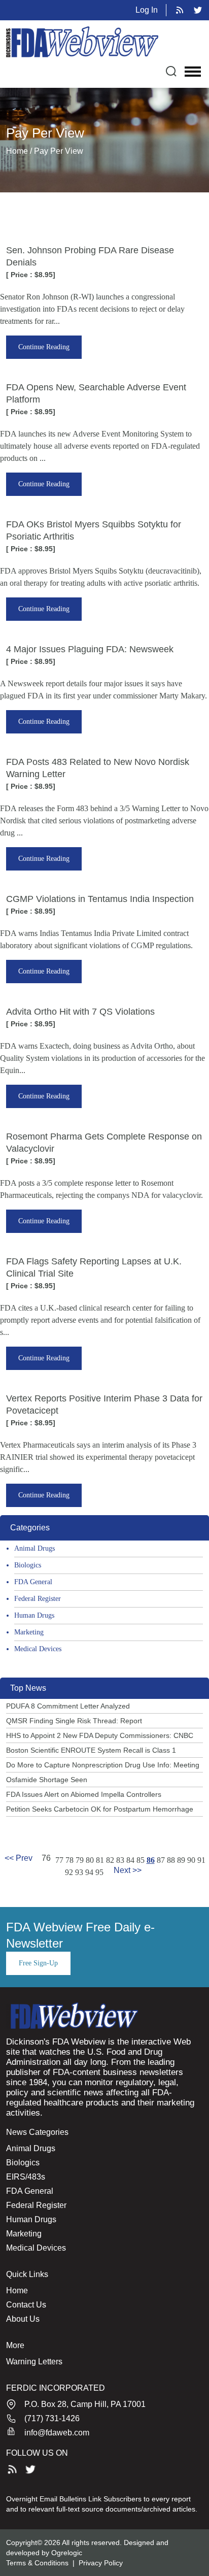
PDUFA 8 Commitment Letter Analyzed (68, 1706)
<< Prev (19, 1858)
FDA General (33, 1582)
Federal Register (38, 1599)
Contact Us (26, 2305)
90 (191, 1860)
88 (171, 1860)
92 (69, 1872)
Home (17, 2290)
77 (59, 1860)
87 (161, 1860)
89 (181, 1860)
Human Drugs (34, 1615)
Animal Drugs (34, 1548)
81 (100, 1860)
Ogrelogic (67, 2553)
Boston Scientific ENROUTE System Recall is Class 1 (91, 1750)
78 (69, 1860)
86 (151, 1860)
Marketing (29, 1632)
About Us (23, 2319)
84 (130, 1860)
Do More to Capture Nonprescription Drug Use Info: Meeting (103, 1765)
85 (141, 1860)
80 (90, 1860)
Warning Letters (34, 2362)
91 (201, 1860)
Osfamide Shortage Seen (47, 1780)
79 (80, 1860)
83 (120, 1860)
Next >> (128, 1870)
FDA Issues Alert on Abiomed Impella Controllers (84, 1794)
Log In (147, 10)
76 (46, 1858)
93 (79, 1872)
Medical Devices (38, 1649)
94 (89, 1872)
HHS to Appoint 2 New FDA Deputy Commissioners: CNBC (100, 1735)
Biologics (28, 1565)
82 (110, 1860)
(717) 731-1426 (52, 2418)
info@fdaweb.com (57, 2433)
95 (99, 1872)
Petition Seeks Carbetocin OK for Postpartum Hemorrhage (100, 1809)
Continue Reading (44, 347)
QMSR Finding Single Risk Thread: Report (74, 1721)
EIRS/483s (26, 2177)
